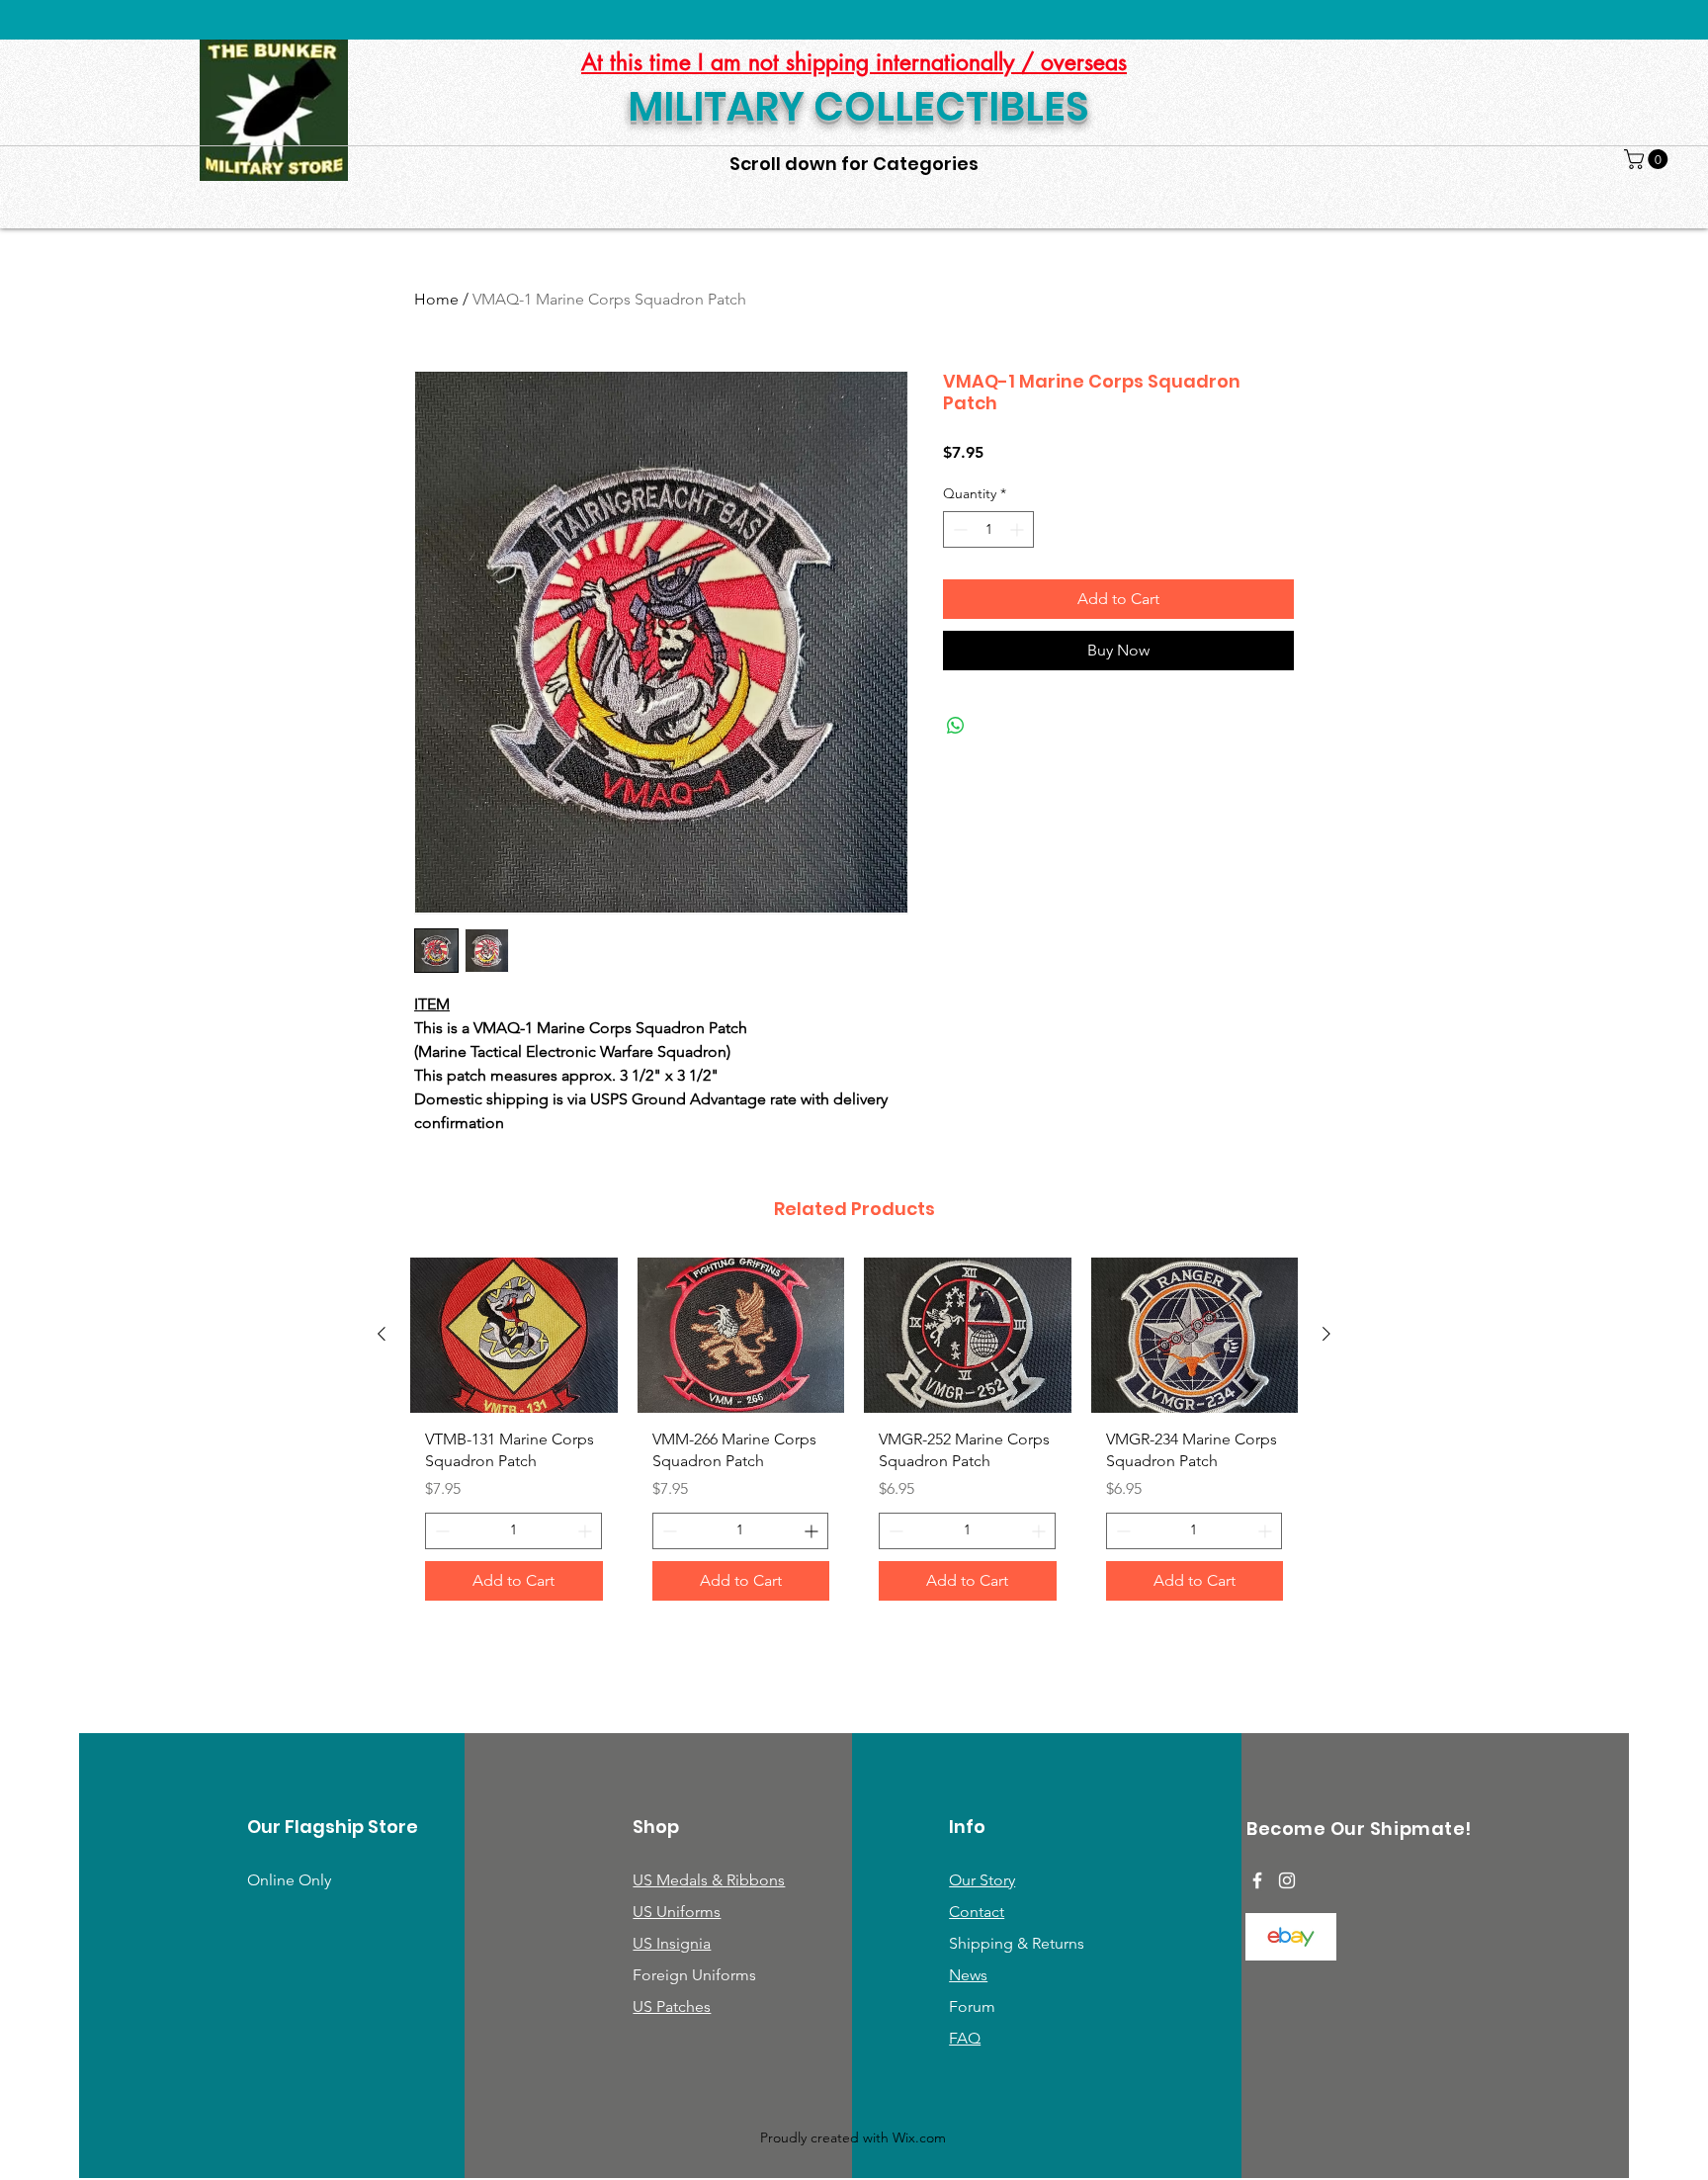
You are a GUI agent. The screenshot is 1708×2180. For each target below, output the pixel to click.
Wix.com (919, 2137)
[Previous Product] (382, 1334)
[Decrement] (958, 529)
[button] (1648, 159)
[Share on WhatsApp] (956, 726)
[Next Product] (1326, 1334)
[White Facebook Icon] (1257, 1880)
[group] (854, 1437)
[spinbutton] (988, 529)
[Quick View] (514, 1335)
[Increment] (1019, 529)
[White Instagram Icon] (1287, 1880)
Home (436, 299)
